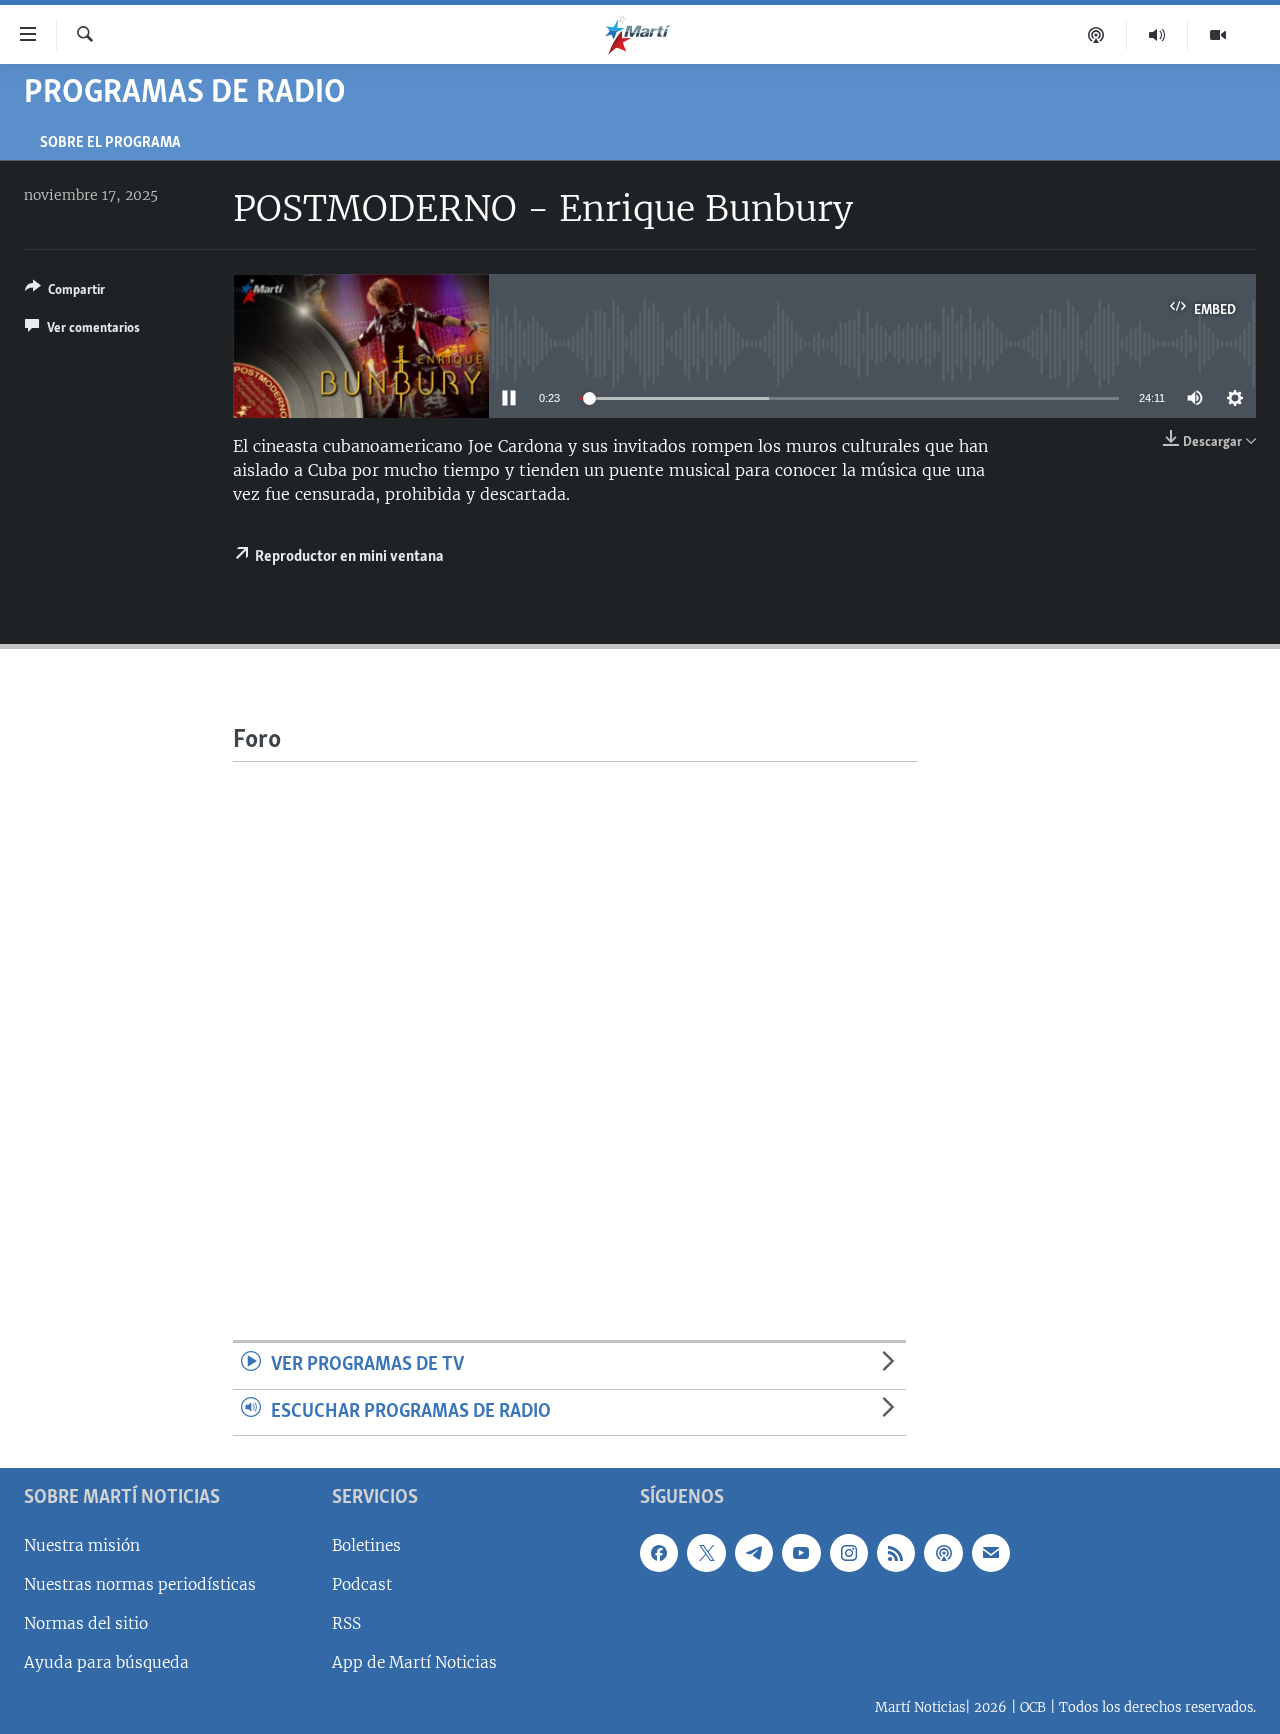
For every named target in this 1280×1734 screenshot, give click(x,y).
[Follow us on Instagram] (849, 1553)
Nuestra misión (82, 1545)
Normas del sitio (86, 1623)
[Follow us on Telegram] (754, 1553)
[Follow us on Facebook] (659, 1553)
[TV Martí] (1218, 35)
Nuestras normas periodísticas (140, 1584)
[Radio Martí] (1157, 35)
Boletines (366, 1545)
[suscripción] (991, 1553)
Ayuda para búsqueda (106, 1662)
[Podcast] (1096, 35)
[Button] (65, 293)
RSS (346, 1623)
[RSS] (896, 1553)
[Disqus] (575, 1012)
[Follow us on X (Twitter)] (706, 1553)
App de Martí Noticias (414, 1662)
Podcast (362, 1584)
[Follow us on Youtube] (801, 1553)
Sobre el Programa (110, 143)
